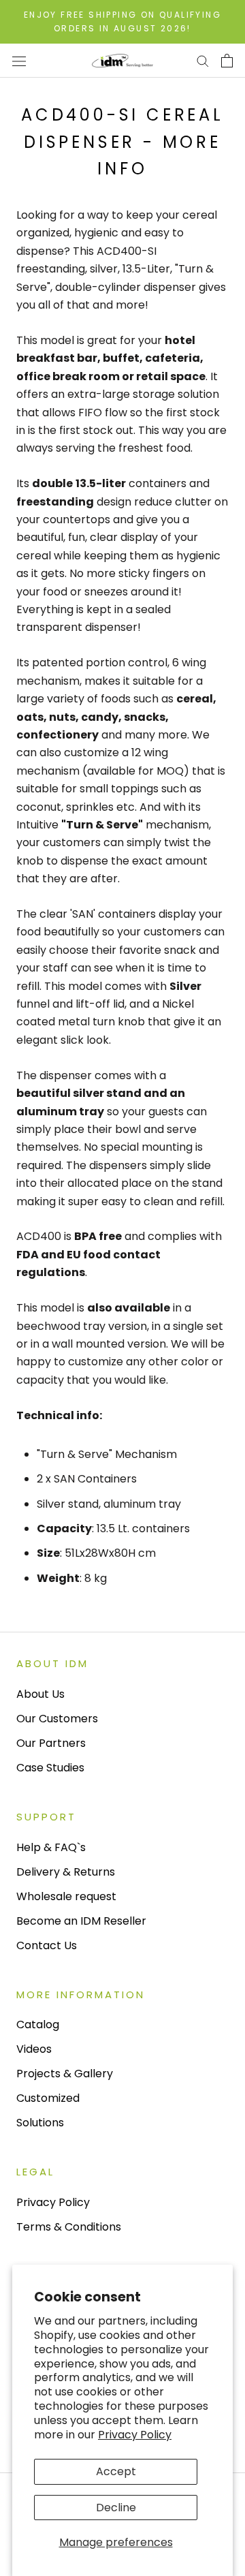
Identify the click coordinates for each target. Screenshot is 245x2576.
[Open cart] (227, 61)
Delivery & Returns (66, 1872)
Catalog (38, 2024)
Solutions (40, 2123)
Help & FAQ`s (51, 1847)
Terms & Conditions (69, 2227)
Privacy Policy (135, 2435)
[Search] (203, 60)
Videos (34, 2049)
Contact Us (47, 1945)
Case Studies (50, 1768)
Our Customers (57, 1719)
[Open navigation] (19, 61)
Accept (116, 2471)
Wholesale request (66, 1896)
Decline (116, 2508)
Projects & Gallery (65, 2074)
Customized (48, 2098)
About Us (40, 1694)
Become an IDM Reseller (81, 1921)
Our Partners (51, 1743)
